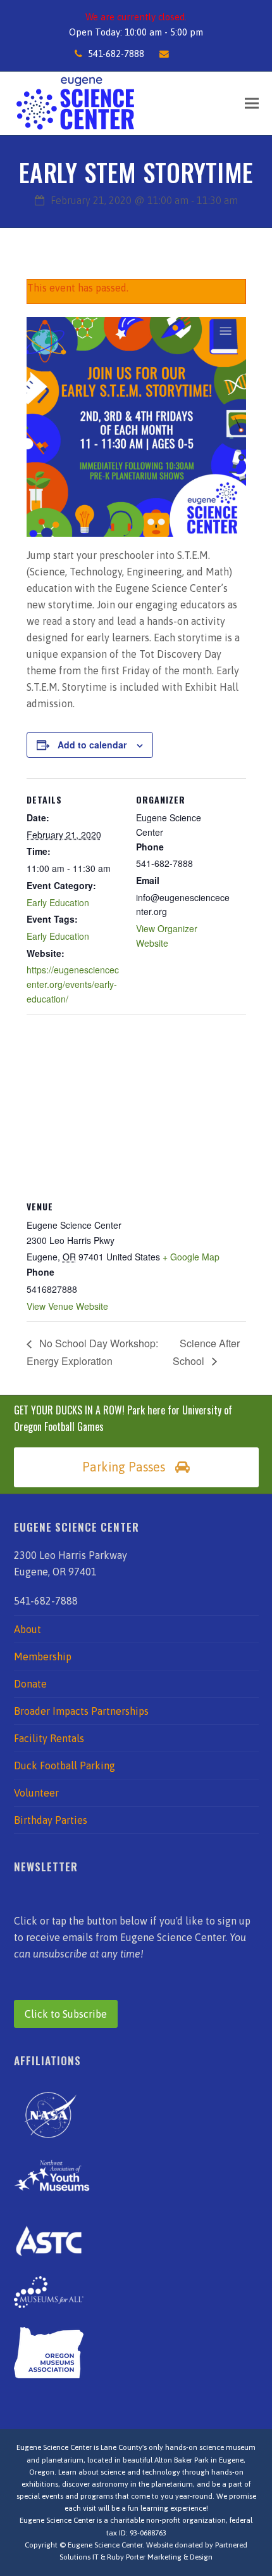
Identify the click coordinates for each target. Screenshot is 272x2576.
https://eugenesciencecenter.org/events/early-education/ (73, 984)
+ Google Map (191, 1257)
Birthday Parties (51, 1820)
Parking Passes (124, 1467)
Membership (43, 1656)
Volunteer (36, 1793)
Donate (30, 1684)
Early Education (58, 902)
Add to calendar (92, 745)
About (28, 1629)
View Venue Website (67, 1306)
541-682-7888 (116, 54)
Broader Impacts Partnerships (81, 1711)
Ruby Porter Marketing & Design (160, 2557)
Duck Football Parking (65, 1765)
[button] (252, 103)
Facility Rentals (49, 1738)
